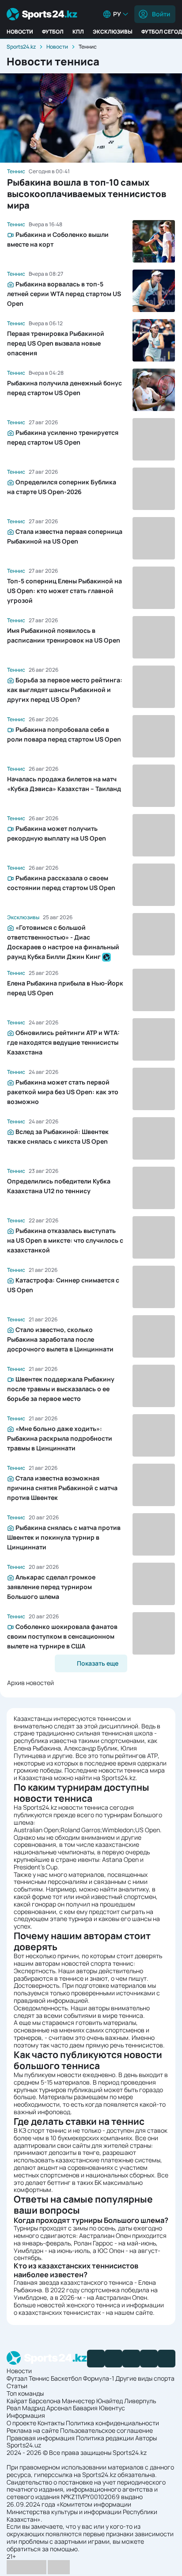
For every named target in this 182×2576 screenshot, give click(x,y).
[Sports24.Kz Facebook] (96, 2359)
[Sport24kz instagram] (167, 2359)
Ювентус (112, 2408)
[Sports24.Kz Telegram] (114, 2359)
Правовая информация (41, 2438)
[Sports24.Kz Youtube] (131, 2359)
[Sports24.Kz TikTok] (149, 2359)
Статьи (17, 2386)
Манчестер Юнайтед (92, 2401)
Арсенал (59, 2408)
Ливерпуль (140, 2401)
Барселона (45, 2401)
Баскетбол (66, 2378)
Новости (20, 32)
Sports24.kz (21, 47)
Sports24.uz (24, 2445)
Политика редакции (105, 2438)
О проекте (21, 2423)
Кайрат (17, 2401)
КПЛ (78, 32)
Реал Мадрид (26, 2408)
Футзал (17, 2378)
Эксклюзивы (113, 32)
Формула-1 (99, 2378)
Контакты (51, 2423)
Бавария (85, 2408)
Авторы (146, 2438)
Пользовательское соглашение (106, 2430)
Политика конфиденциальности (112, 2423)
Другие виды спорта (145, 2378)
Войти (161, 14)
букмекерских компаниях (95, 2138)
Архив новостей (30, 1683)
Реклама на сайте (33, 2430)
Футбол (53, 32)
